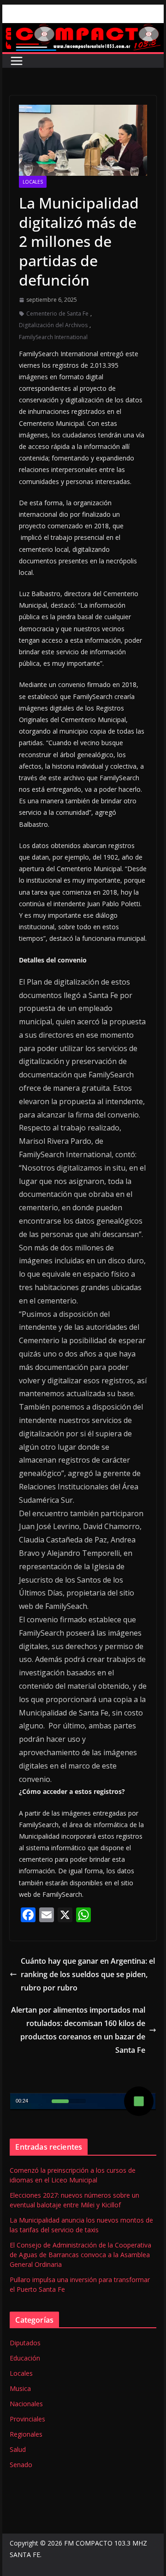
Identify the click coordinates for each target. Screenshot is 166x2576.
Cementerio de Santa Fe (57, 314)
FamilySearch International (53, 337)
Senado (21, 2465)
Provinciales (27, 2419)
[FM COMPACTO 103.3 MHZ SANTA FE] (83, 30)
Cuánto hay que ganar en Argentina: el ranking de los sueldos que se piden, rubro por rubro (88, 1974)
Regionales (26, 2434)
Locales (33, 182)
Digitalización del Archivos (53, 325)
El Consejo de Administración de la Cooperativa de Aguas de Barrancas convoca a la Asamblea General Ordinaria (80, 2255)
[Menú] (17, 61)
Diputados (25, 2343)
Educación (25, 2358)
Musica (20, 2388)
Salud (18, 2449)
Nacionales (26, 2404)
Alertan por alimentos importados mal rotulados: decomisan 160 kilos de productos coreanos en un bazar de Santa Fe (78, 2030)
